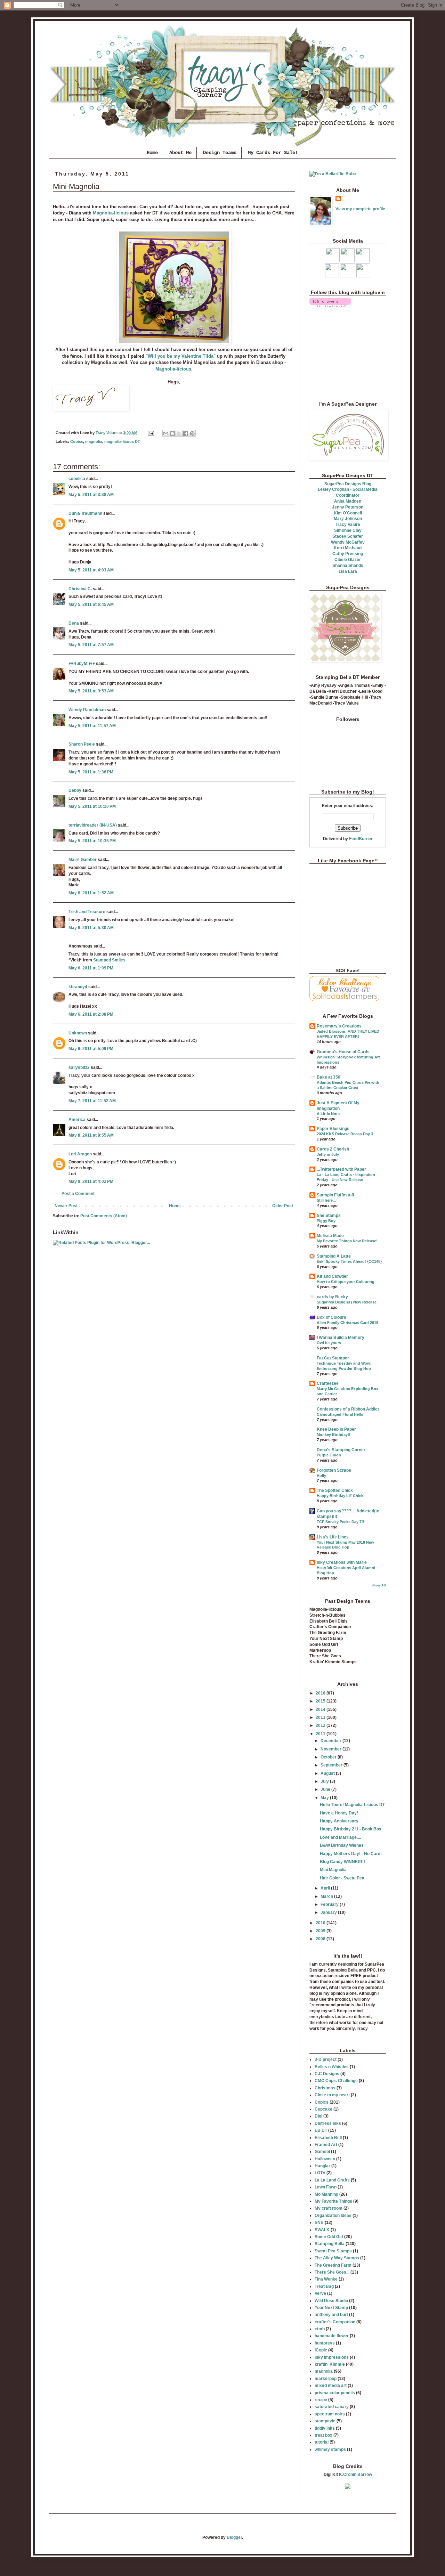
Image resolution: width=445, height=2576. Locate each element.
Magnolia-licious (111, 213)
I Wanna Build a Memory (341, 1338)
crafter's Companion (335, 2322)
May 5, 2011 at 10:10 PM (92, 806)
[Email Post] (151, 433)
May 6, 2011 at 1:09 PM (91, 968)
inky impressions (332, 2357)
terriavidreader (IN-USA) (93, 825)
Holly (321, 1476)
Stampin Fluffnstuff (335, 1195)
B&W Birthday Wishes (342, 1845)
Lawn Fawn (326, 2187)
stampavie (325, 2421)
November (331, 1749)
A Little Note (328, 1114)
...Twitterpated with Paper (341, 1169)
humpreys (325, 2343)
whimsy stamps (330, 2449)
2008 (321, 1939)
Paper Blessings (333, 1129)
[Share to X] (179, 433)
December (331, 1741)
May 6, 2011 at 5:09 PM (91, 1049)
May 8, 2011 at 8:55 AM (91, 1135)
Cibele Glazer (348, 560)
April (326, 1888)
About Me (180, 153)
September (332, 1765)
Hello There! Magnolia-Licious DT (352, 1805)
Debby (75, 790)
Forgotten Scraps (334, 1470)
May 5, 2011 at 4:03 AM (91, 570)
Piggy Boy (326, 1221)
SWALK (322, 2230)
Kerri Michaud (348, 548)
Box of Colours (331, 1317)
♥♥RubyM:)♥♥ (82, 664)
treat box (323, 2435)
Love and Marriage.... (340, 1837)
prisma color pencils (335, 2393)
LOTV (320, 2173)
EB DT (321, 2130)
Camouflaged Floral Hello (340, 1414)
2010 (321, 1923)
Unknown (78, 1033)
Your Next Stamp (331, 2308)
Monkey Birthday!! (334, 1435)
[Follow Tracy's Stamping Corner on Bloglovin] (330, 306)
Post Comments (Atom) (104, 1216)
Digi (318, 2116)
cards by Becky (332, 1297)
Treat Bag (324, 2286)
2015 (321, 1701)
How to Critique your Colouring (346, 1282)
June (326, 1789)
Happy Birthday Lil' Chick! (341, 1496)
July (325, 1781)
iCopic (321, 2350)
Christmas (325, 2088)
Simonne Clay (348, 530)
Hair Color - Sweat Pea (342, 1878)
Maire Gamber (83, 860)
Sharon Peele (82, 744)
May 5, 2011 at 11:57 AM (92, 726)
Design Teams (220, 153)
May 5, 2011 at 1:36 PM (91, 772)
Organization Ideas (333, 2216)
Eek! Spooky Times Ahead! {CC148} (349, 1261)
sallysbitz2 (79, 1067)
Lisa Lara (348, 571)
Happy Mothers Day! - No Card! (351, 1854)
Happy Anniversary (339, 1821)
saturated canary (332, 2407)
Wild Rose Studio (331, 2301)
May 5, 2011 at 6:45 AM (91, 604)
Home (152, 153)
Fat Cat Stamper (333, 1358)
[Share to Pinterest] (192, 433)
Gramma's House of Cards (343, 1052)
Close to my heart (332, 2095)
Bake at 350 (329, 1077)
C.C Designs (327, 2074)
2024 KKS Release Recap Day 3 (345, 1134)
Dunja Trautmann (85, 513)
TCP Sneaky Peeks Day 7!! (341, 1522)
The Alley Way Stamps (337, 2258)
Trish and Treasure (87, 912)
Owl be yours (329, 1343)
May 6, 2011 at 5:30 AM (91, 928)
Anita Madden (348, 501)
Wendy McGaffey (348, 542)
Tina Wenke (326, 2279)
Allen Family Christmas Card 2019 (347, 1323)
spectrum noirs (330, 2414)
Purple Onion (329, 1455)
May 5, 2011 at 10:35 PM (92, 841)
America (77, 1120)
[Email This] (166, 433)
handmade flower (332, 2336)
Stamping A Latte (334, 1256)
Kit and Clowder (332, 1276)
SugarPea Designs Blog (348, 484)
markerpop (326, 2379)
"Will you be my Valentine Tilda (180, 356)
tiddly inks (325, 2428)
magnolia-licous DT (122, 441)
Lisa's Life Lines (333, 1537)
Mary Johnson (348, 519)
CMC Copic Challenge (336, 2081)
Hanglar (322, 2166)
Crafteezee (328, 1383)
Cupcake (323, 2109)
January (329, 1912)
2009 (321, 1931)
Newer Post (66, 1206)
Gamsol (322, 2152)
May (325, 1798)
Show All (379, 1585)
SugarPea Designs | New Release (347, 1302)
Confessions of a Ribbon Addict (348, 1409)
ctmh (320, 2329)
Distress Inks (328, 2123)
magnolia (94, 441)
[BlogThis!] (172, 433)
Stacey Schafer (348, 536)
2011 (321, 1734)
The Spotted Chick (335, 1490)
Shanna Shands (348, 566)
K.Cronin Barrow (355, 2475)
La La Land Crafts (332, 2180)
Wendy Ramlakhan (87, 710)
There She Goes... (332, 2272)
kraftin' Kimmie (330, 2364)
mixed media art (331, 2386)
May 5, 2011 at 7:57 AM (91, 645)
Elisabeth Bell (328, 2138)
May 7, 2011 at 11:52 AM (92, 1101)
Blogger (234, 2537)
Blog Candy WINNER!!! (342, 1862)
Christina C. (80, 589)
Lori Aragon (80, 1154)
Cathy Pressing (348, 554)
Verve (320, 2293)
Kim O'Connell (348, 513)
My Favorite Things (333, 2201)
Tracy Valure (348, 525)
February (330, 1904)
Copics (77, 441)
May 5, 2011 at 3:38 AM (91, 495)
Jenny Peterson (348, 507)
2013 (321, 1717)
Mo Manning (326, 2194)
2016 (321, 1693)
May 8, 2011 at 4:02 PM (91, 1181)
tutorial (322, 2442)
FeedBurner (361, 839)
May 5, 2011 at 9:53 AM (91, 691)
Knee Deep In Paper (336, 1429)
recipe (321, 2400)
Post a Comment (78, 1194)
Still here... (326, 1200)
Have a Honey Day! (339, 1813)
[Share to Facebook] (186, 433)
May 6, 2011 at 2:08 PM (91, 1014)
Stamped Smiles (109, 960)
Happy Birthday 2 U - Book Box (351, 1829)
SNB (319, 2222)
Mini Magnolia (333, 1870)
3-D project (326, 2059)
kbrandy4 (78, 987)
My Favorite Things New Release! (347, 1241)
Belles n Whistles (332, 2067)
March (327, 1896)
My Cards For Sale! (273, 153)
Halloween (325, 2159)
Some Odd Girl (329, 2237)
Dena (74, 623)
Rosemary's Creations (339, 1026)
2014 (321, 1709)
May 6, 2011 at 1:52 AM (91, 893)
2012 (321, 1725)
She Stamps (329, 1216)
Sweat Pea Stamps (333, 2251)
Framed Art (326, 2145)
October (329, 1757)
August (328, 1773)
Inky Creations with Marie (342, 1562)
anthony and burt (331, 2315)
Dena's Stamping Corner (341, 1450)
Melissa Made (330, 1236)
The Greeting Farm (333, 2265)
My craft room (329, 2208)
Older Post (283, 1206)
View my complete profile (360, 209)
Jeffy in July (328, 1154)
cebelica (77, 479)
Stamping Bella (330, 2244)
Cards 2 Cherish (333, 1149)
